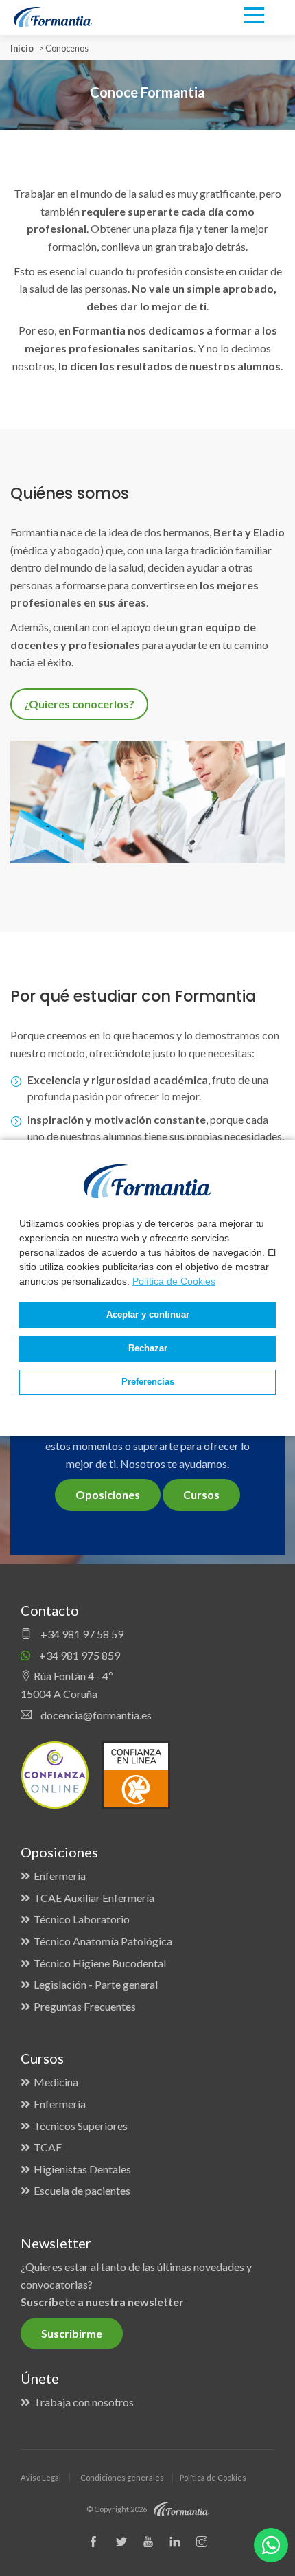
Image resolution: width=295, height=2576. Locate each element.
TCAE (48, 2147)
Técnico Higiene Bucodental (100, 1963)
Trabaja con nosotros (84, 2402)
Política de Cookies (174, 1281)
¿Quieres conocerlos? (79, 704)
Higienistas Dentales (82, 2169)
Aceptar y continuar (148, 1315)
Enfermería (60, 1876)
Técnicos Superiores (81, 2126)
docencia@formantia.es (95, 1715)
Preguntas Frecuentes (85, 2006)
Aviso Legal (41, 2477)
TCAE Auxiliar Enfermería (94, 1898)
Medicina (56, 2082)
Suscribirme (72, 2333)
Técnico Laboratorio (82, 1919)
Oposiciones (108, 1494)
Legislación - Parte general (96, 1984)
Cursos (201, 1494)
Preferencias (148, 1382)
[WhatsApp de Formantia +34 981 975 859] (271, 2545)
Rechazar (148, 1348)
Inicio (22, 48)
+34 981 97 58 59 (81, 1634)
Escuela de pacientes (82, 2190)
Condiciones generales (122, 2477)
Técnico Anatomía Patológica (103, 1941)
